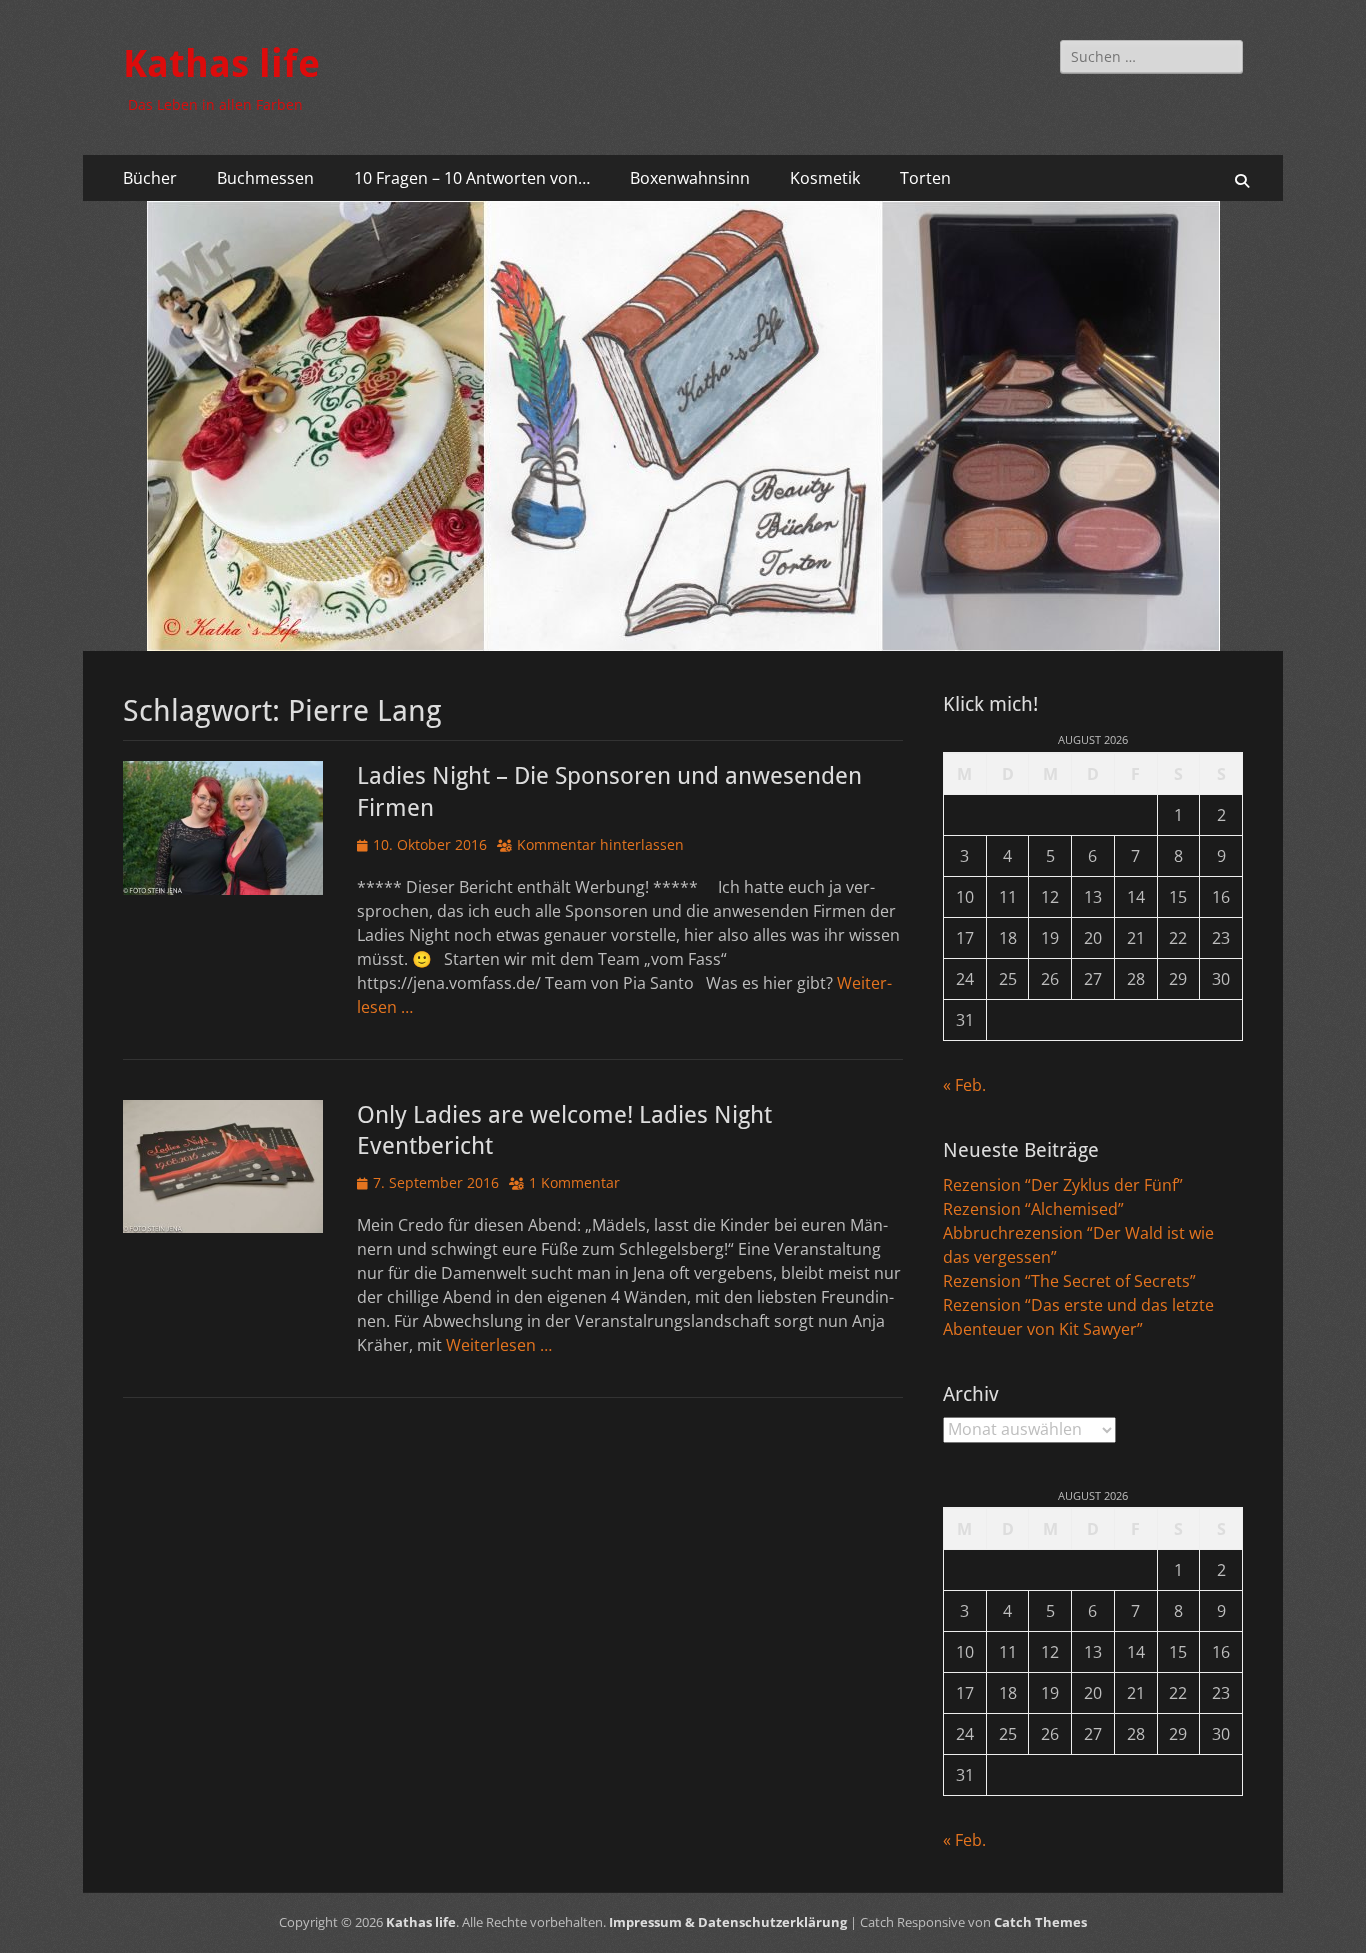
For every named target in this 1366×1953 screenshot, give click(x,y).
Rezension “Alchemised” (1033, 1209)
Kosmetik (825, 178)
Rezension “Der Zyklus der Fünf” (1063, 1185)
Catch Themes (1040, 1922)
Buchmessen (265, 178)
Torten (925, 178)
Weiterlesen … (499, 1345)
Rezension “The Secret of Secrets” (1069, 1281)
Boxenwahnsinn (690, 178)
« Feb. (964, 1085)
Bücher (150, 178)
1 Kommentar (574, 1182)
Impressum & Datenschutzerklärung (728, 1922)
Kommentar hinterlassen (600, 844)
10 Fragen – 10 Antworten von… (472, 178)
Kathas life (221, 64)
